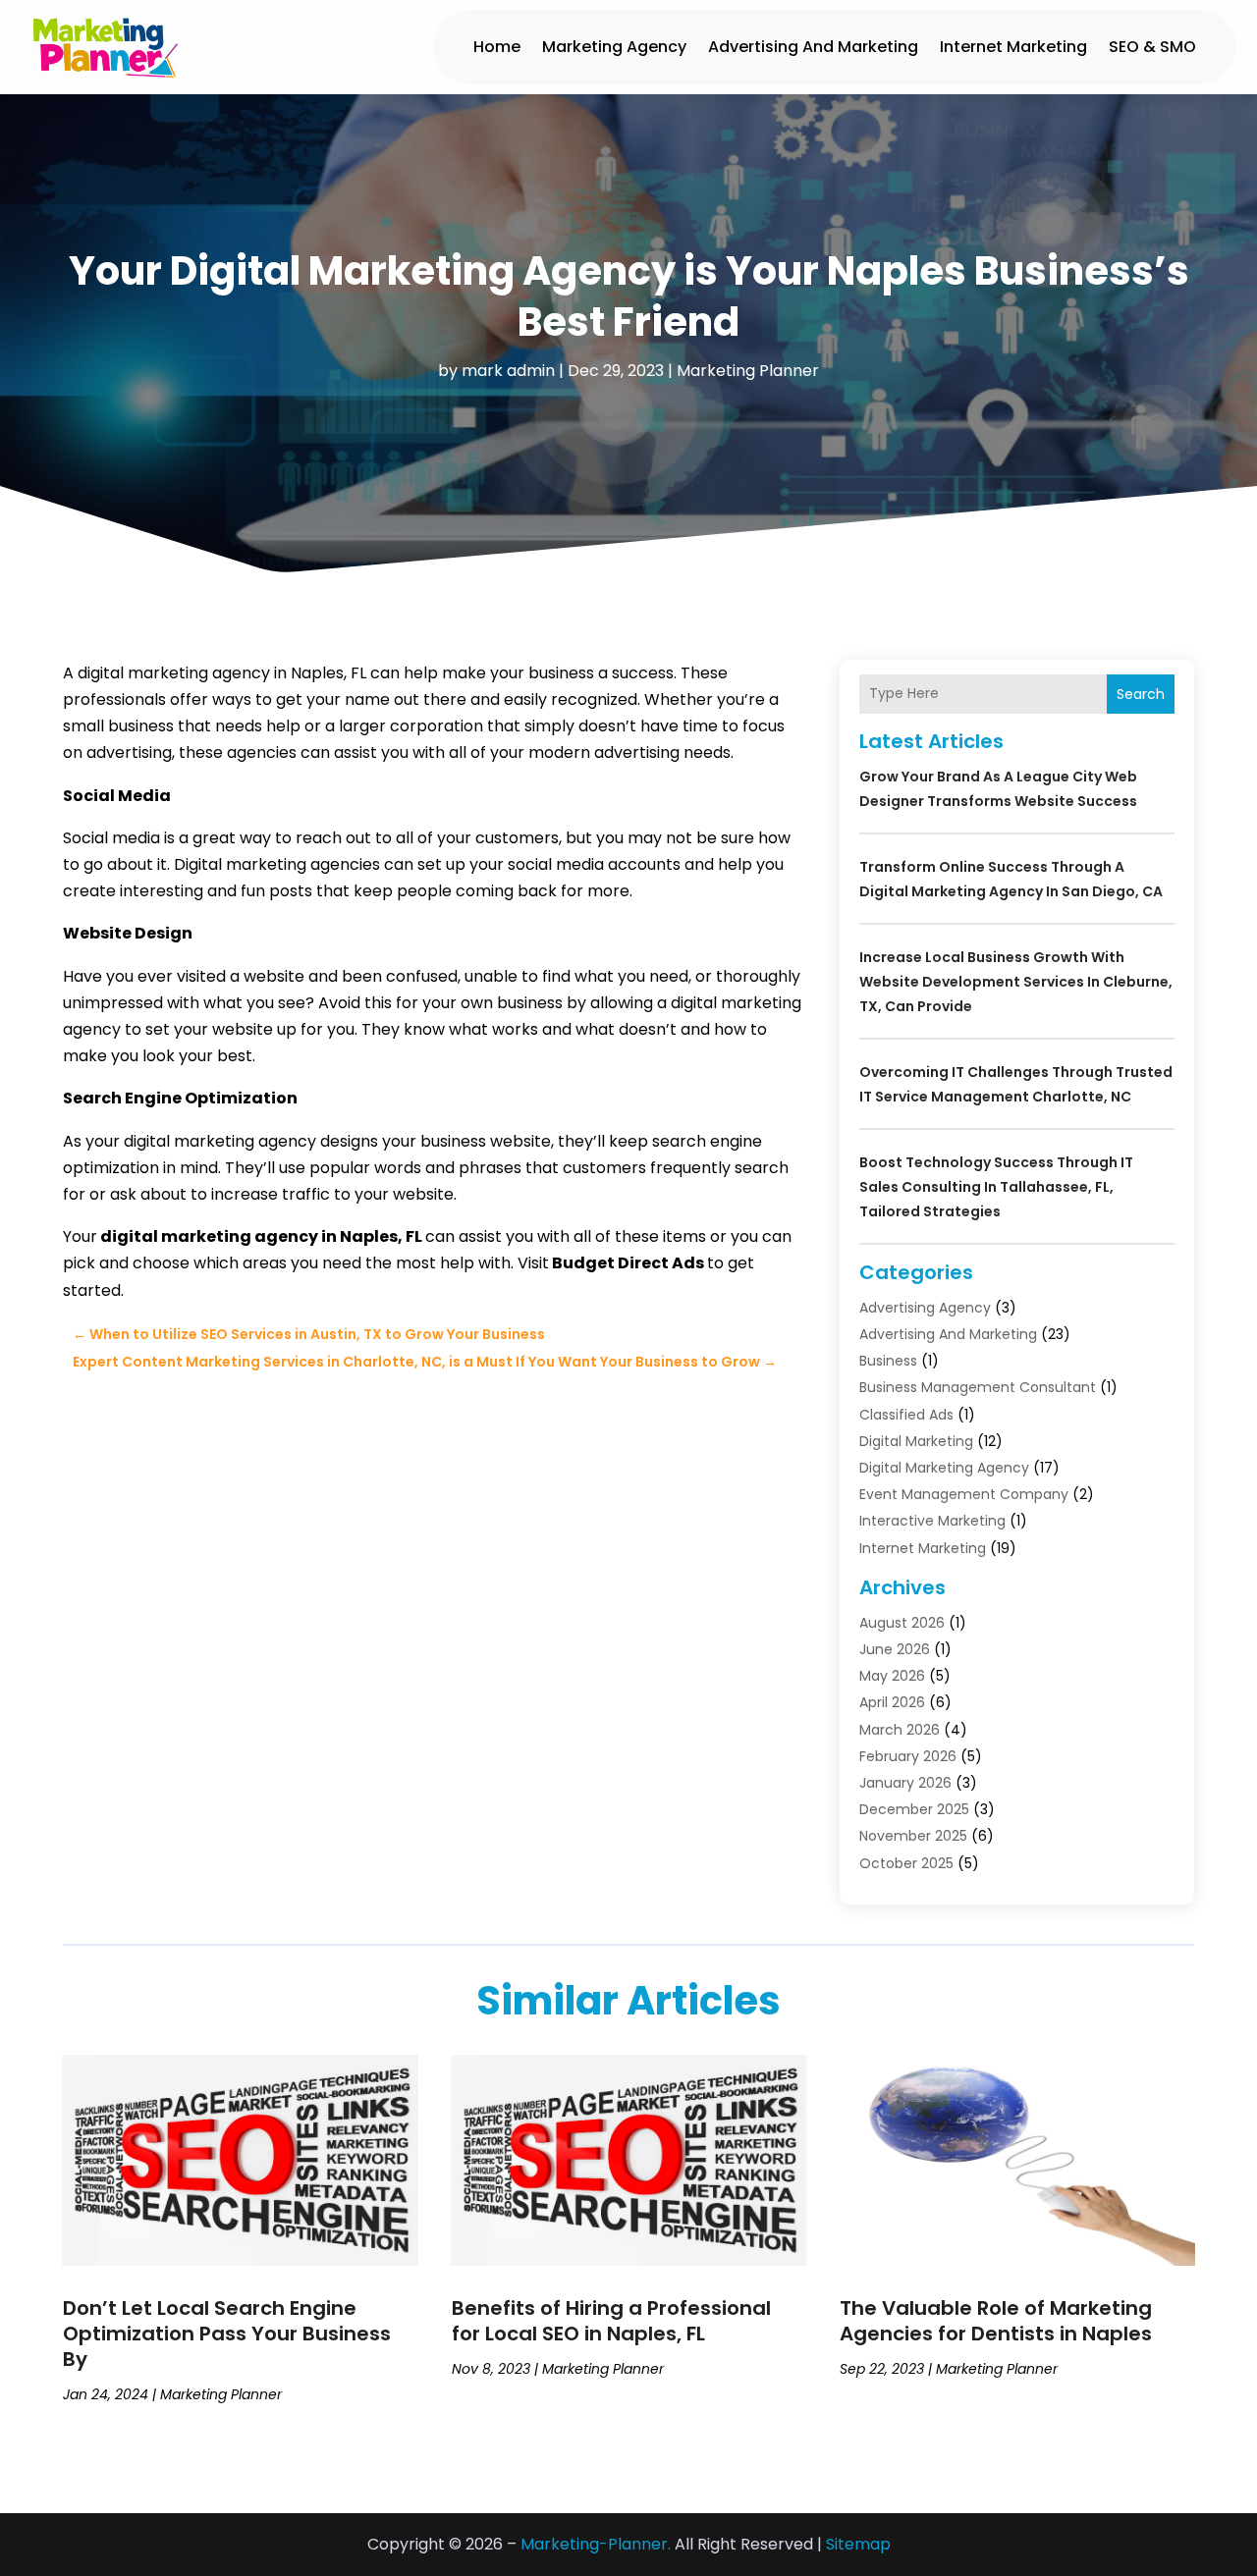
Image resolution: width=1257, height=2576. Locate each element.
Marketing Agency (614, 47)
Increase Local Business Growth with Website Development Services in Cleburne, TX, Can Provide (1016, 982)
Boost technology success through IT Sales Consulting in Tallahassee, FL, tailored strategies (996, 1187)
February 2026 (908, 1756)
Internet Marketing (1013, 47)
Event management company (964, 1494)
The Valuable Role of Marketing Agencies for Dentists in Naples (996, 2321)
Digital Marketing (916, 1441)
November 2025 (913, 1836)
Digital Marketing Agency (944, 1468)
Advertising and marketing (813, 47)
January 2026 (905, 1783)
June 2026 (895, 1649)
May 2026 (892, 1676)
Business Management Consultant (978, 1387)
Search (1141, 694)
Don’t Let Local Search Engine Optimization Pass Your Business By (227, 2334)
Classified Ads (906, 1415)
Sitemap (858, 2544)
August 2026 (902, 1623)
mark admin (508, 371)
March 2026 (900, 1730)
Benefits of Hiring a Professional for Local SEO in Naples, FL (611, 2321)
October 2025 (906, 1863)
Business (888, 1361)
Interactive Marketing (932, 1521)
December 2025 (914, 1809)
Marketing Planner (748, 371)
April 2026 (892, 1702)
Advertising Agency (925, 1308)
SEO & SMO (1152, 47)
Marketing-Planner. (596, 2544)
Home (497, 47)
